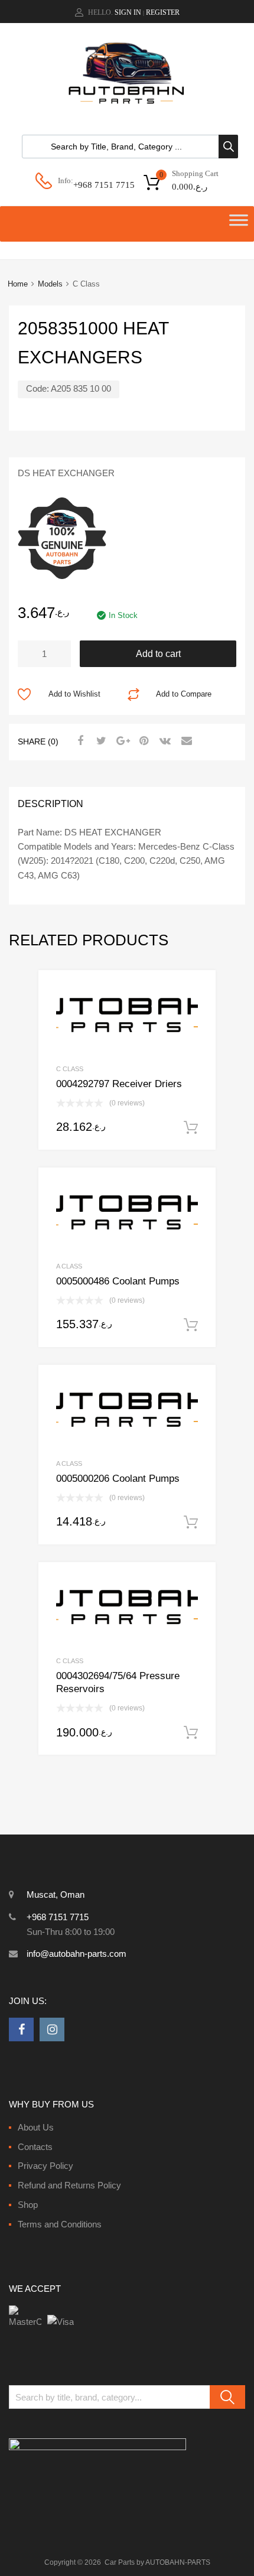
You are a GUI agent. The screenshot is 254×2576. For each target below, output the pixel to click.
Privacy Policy (45, 2166)
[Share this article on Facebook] (79, 741)
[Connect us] (21, 2029)
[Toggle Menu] (239, 224)
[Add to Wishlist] (196, 992)
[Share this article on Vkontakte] (164, 741)
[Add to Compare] (196, 1012)
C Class (70, 1069)
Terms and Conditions (60, 2224)
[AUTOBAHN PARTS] (127, 102)
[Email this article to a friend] (185, 741)
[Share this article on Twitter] (100, 741)
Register (163, 12)
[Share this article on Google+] (121, 741)
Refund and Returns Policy (69, 2185)
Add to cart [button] (191, 1128)
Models (50, 284)
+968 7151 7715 (102, 185)
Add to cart (158, 654)
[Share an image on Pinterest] (142, 741)
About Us (36, 2127)
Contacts (35, 2147)
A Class (69, 1266)
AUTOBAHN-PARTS (178, 2562)
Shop (28, 2205)
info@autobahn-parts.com (76, 1954)
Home (18, 284)
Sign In (128, 12)
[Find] (227, 2397)
